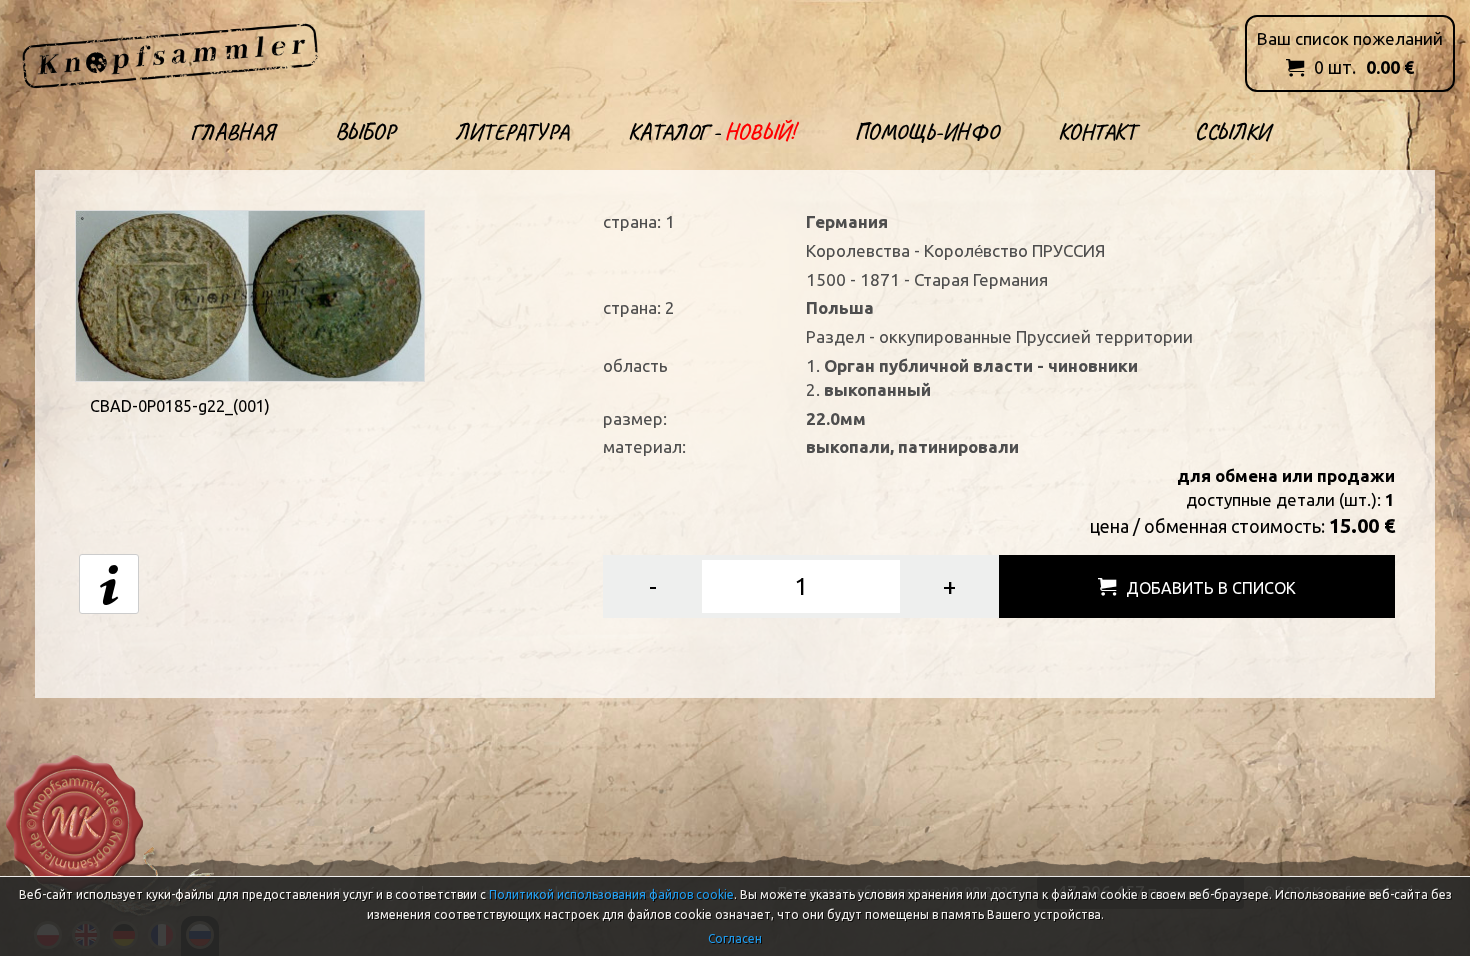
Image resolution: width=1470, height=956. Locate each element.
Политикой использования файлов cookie (611, 894)
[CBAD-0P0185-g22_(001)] (250, 293)
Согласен (735, 938)
